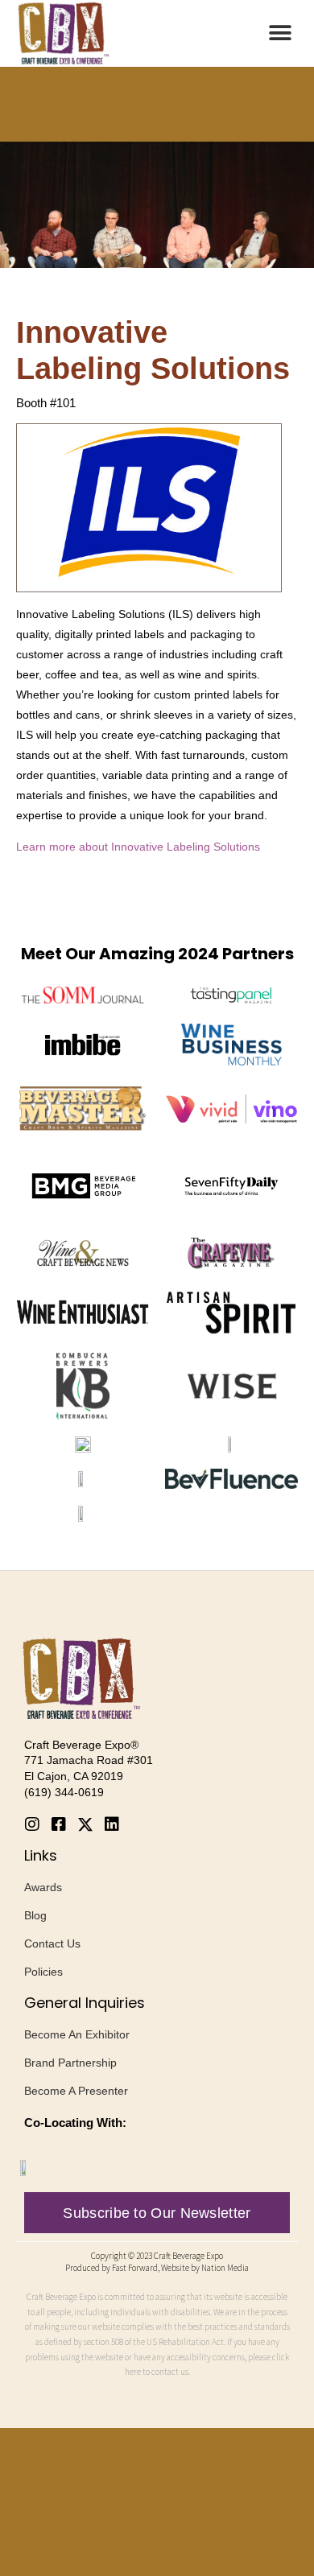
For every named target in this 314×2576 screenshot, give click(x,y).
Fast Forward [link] (135, 2268)
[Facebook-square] (59, 1824)
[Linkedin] (112, 1824)
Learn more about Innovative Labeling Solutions (138, 847)
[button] (280, 33)
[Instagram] (32, 1824)
